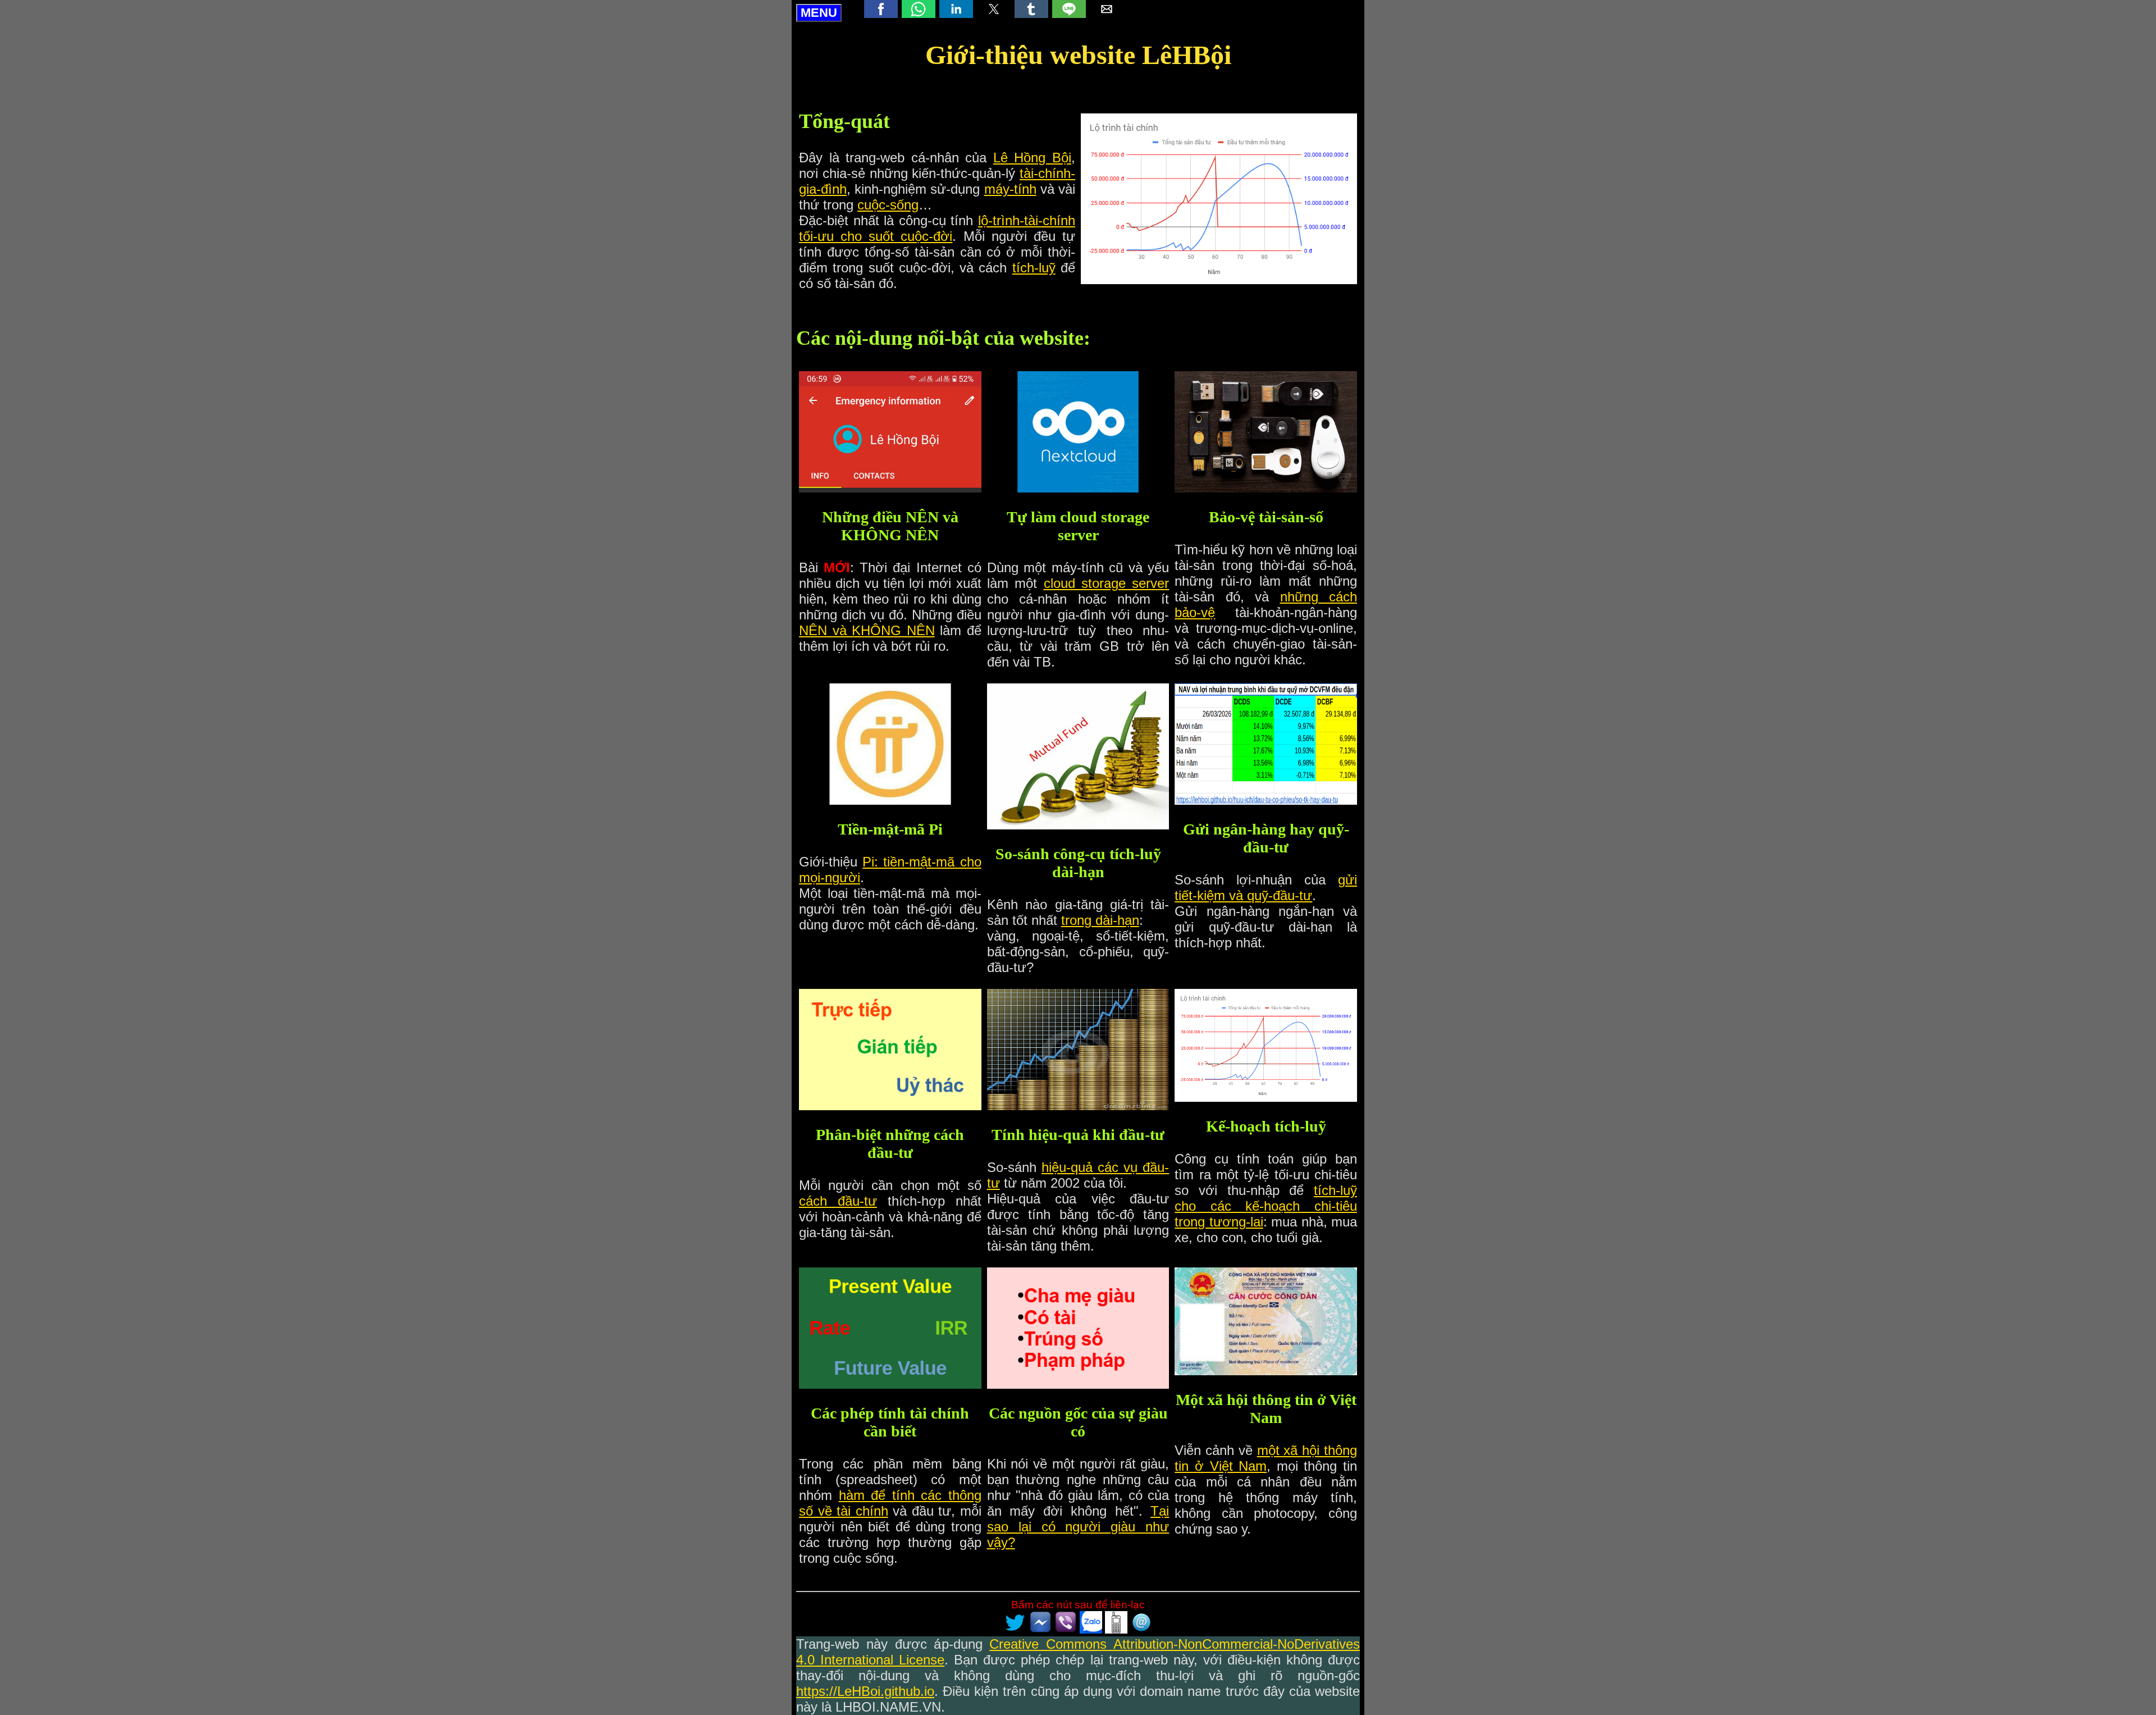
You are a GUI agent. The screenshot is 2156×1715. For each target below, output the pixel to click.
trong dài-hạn (1100, 920)
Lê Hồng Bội (1032, 158)
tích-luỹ (1034, 268)
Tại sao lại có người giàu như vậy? (1078, 1527)
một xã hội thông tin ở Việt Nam (1266, 1458)
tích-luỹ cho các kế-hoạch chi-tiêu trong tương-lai (1266, 1206)
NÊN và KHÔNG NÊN (867, 630)
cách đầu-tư (838, 1201)
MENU (819, 13)
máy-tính (1010, 189)
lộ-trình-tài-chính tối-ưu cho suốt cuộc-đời (937, 228)
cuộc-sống (888, 205)
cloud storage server (1107, 583)
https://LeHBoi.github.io (865, 1691)
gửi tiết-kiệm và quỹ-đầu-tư (1266, 888)
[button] (881, 9)
